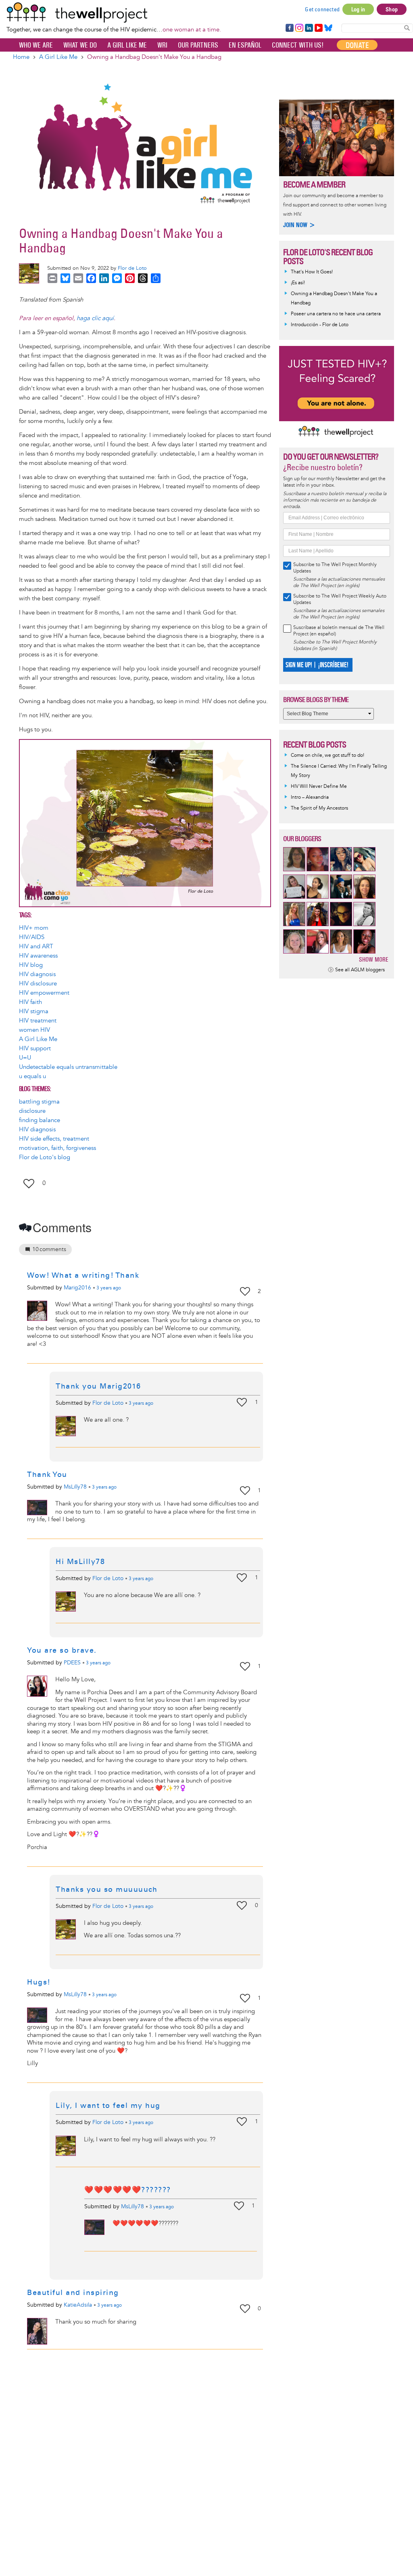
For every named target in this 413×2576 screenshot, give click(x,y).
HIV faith (30, 1002)
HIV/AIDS (32, 937)
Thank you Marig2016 (98, 1386)
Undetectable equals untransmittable (68, 1067)
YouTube (318, 28)
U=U (25, 1058)
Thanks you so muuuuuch (106, 1889)
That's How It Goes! (312, 272)
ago (109, 1288)
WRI (162, 45)
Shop (392, 9)
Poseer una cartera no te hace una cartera (336, 314)
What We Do (80, 45)
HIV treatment (38, 1021)
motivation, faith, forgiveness (57, 1148)
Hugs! (39, 1982)
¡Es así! (298, 283)
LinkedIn (309, 28)
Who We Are (36, 45)
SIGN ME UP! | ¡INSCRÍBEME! (317, 665)
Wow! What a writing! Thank (83, 1275)
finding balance (40, 1120)
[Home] (114, 12)
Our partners (198, 45)
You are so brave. (62, 1650)
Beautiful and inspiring (73, 2293)
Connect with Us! (298, 45)
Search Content (407, 28)
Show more (374, 959)
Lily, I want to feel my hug (108, 2105)
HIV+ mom (34, 928)
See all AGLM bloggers (360, 970)
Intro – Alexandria (310, 797)
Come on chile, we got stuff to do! (327, 755)
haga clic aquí (95, 318)
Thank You (47, 1474)
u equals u (32, 1076)
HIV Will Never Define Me (319, 786)
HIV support (35, 1049)
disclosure (32, 1111)
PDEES (72, 1663)
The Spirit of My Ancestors (319, 808)
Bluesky (328, 28)
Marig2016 (77, 1288)
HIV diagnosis (37, 974)
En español (245, 45)
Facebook (289, 28)
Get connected (322, 9)
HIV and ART (36, 946)
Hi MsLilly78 (80, 1562)
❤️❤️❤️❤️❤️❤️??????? (128, 2190)
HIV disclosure (38, 984)
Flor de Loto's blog (45, 1157)
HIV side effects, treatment (54, 1139)
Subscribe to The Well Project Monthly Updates (335, 568)
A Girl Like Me (127, 45)
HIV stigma (34, 1011)
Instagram (299, 28)
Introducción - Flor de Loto (320, 325)
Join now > (299, 225)
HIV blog (31, 965)
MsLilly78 (75, 1487)
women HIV (34, 1030)
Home (21, 57)
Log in (358, 9)
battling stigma (39, 1102)
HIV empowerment (44, 993)
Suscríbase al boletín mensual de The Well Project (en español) (339, 631)
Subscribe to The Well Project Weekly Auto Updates (340, 599)
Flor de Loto (132, 268)
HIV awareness (38, 956)
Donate (357, 45)
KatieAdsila (78, 2305)
